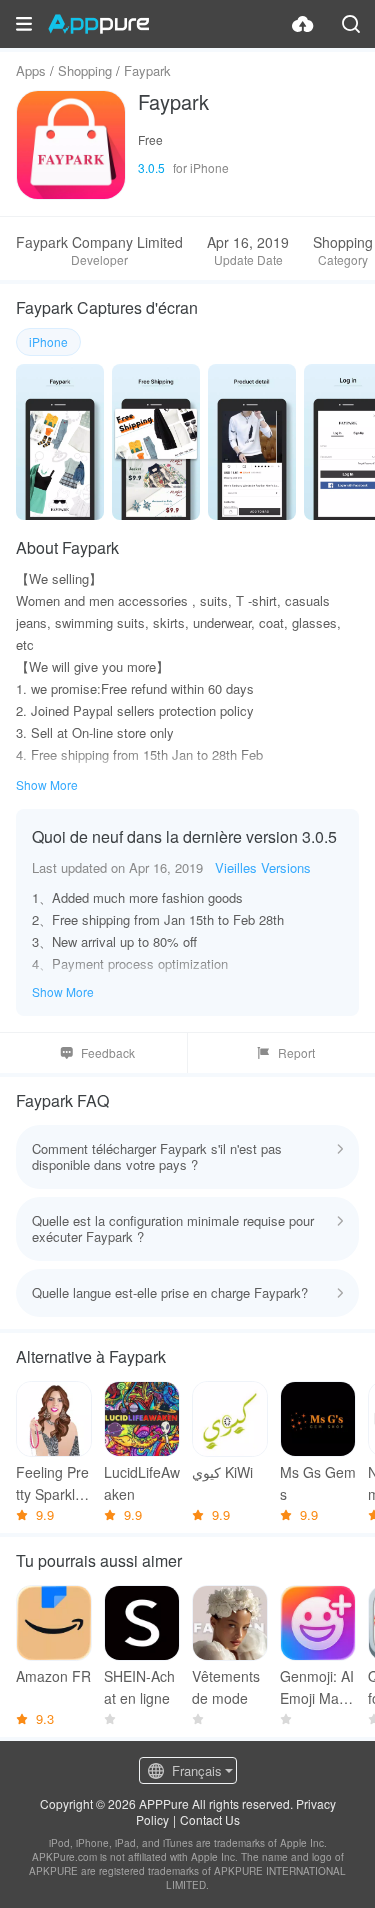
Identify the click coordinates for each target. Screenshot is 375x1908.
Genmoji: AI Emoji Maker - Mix (317, 1687)
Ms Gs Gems (318, 1483)
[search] (351, 24)
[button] (24, 24)
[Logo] (98, 24)
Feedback (108, 1052)
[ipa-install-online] (303, 24)
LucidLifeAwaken (142, 1483)
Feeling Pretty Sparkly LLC (52, 1483)
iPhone (48, 341)
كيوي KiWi (222, 1472)
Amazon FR (53, 1676)
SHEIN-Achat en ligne (139, 1687)
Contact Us (210, 1819)
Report (296, 1052)
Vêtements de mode (226, 1687)
